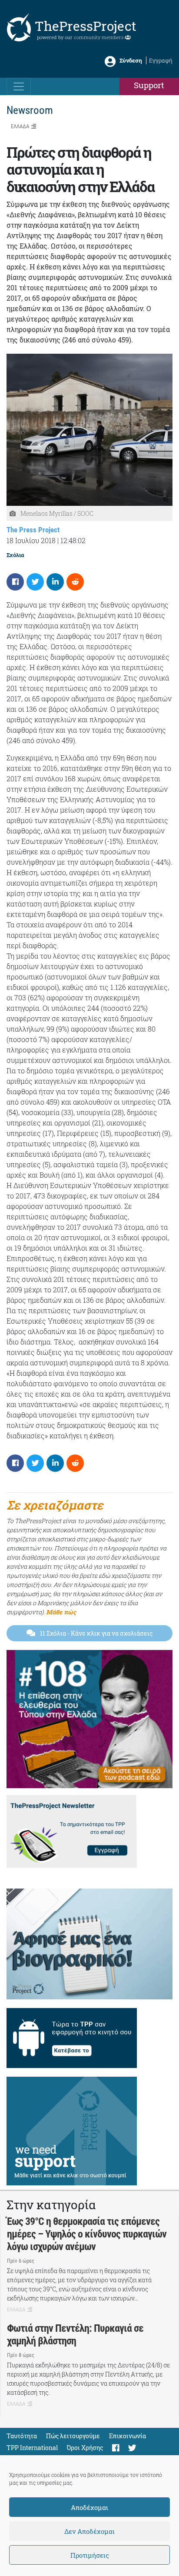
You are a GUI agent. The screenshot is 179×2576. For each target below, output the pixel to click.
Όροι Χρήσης (85, 2448)
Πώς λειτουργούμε (73, 2436)
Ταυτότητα (22, 2436)
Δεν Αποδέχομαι (89, 2531)
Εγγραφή (161, 60)
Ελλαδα (20, 126)
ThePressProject (86, 26)
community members (99, 37)
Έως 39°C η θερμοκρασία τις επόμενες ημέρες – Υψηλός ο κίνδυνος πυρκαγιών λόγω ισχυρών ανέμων (87, 2234)
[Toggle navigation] (19, 86)
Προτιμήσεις (90, 2555)
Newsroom (30, 110)
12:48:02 (73, 540)
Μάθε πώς (61, 1612)
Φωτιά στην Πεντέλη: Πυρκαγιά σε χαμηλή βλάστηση (75, 2335)
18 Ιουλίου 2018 (31, 540)
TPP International (32, 2448)
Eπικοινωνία (128, 2436)
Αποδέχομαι (89, 2507)
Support (149, 85)
